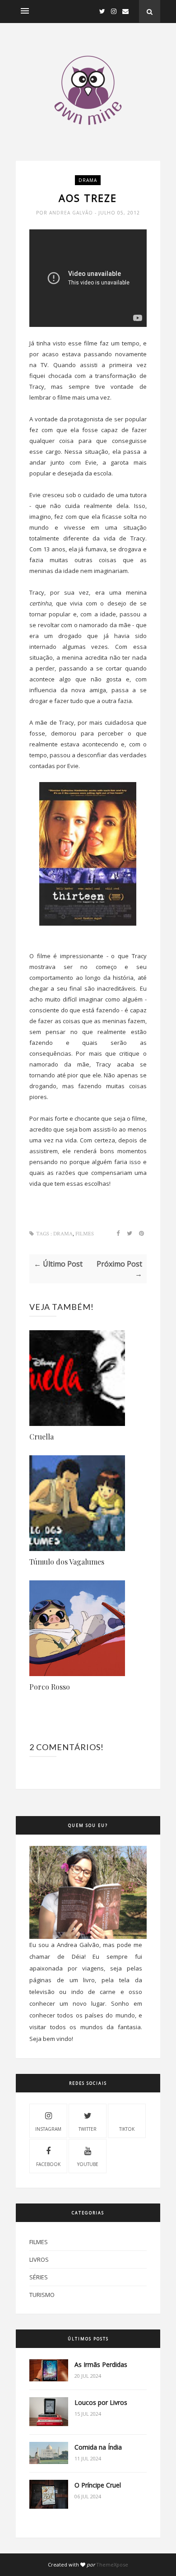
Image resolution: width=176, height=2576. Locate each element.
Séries (39, 2277)
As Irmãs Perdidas (101, 2364)
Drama (88, 180)
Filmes (85, 1234)
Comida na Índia (98, 2447)
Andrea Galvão (72, 213)
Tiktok (127, 2129)
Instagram (48, 2129)
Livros (39, 2259)
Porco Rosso (50, 1687)
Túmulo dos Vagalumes (67, 1562)
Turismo (42, 2295)
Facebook (48, 2164)
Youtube (88, 2164)
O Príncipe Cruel (98, 2485)
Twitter (88, 2129)
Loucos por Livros (101, 2402)
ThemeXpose (112, 2564)
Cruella (42, 1437)
